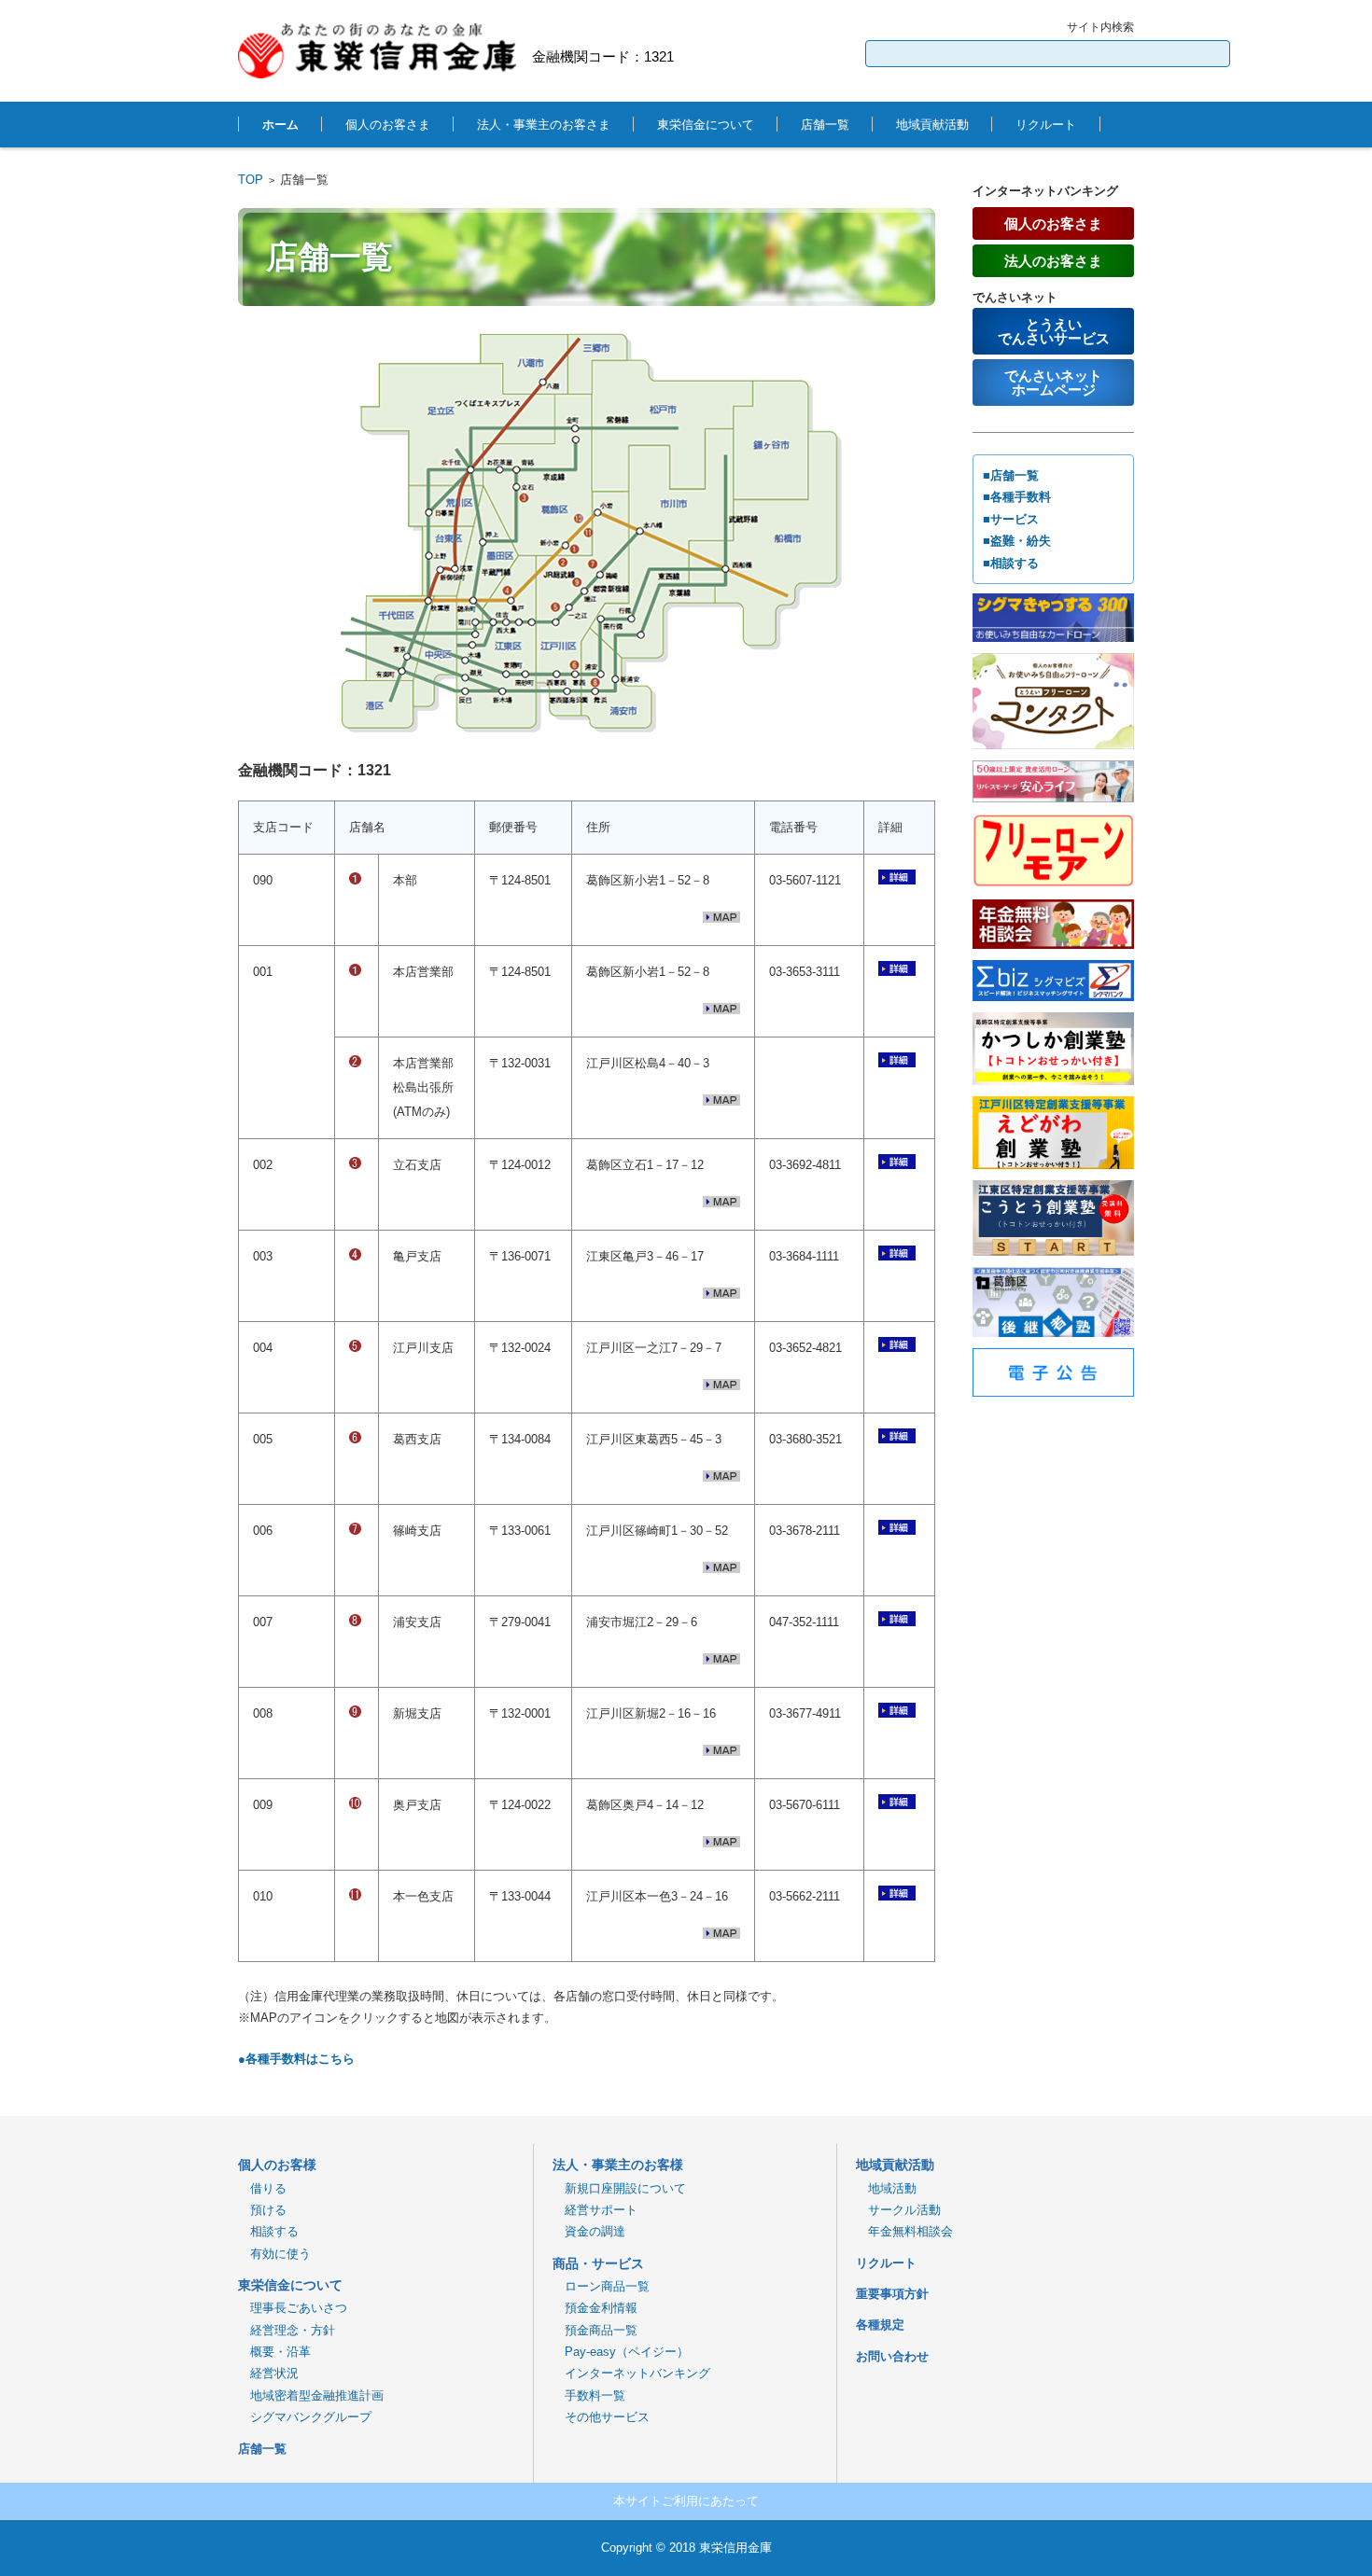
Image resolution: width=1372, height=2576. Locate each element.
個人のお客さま (388, 125)
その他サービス (601, 2417)
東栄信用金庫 (735, 2548)
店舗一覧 (825, 125)
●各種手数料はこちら (296, 2059)
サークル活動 (898, 2210)
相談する (268, 2231)
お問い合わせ (892, 2356)
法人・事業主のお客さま (544, 125)
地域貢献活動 (932, 125)
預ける (262, 2210)
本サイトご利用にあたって (686, 2501)
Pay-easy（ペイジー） (621, 2352)
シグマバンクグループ (305, 2417)
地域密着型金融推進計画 (311, 2395)
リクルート (1046, 125)
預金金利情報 (595, 2308)
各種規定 (880, 2325)
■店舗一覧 (1011, 475)
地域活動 (886, 2188)
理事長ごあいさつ (293, 2308)
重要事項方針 (892, 2294)
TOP (251, 180)
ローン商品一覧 (601, 2286)
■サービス (1011, 519)
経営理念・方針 (287, 2330)
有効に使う (274, 2254)
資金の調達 (589, 2231)
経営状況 (268, 2373)
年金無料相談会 (904, 2231)
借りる (262, 2188)
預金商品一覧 (595, 2330)
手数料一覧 (589, 2395)
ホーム (280, 125)
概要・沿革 (274, 2352)
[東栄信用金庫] (378, 51)
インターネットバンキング (631, 2373)
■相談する (1011, 563)
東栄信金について (706, 125)
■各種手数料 (1017, 497)
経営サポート (595, 2210)
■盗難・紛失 (1017, 541)
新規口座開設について (619, 2188)
